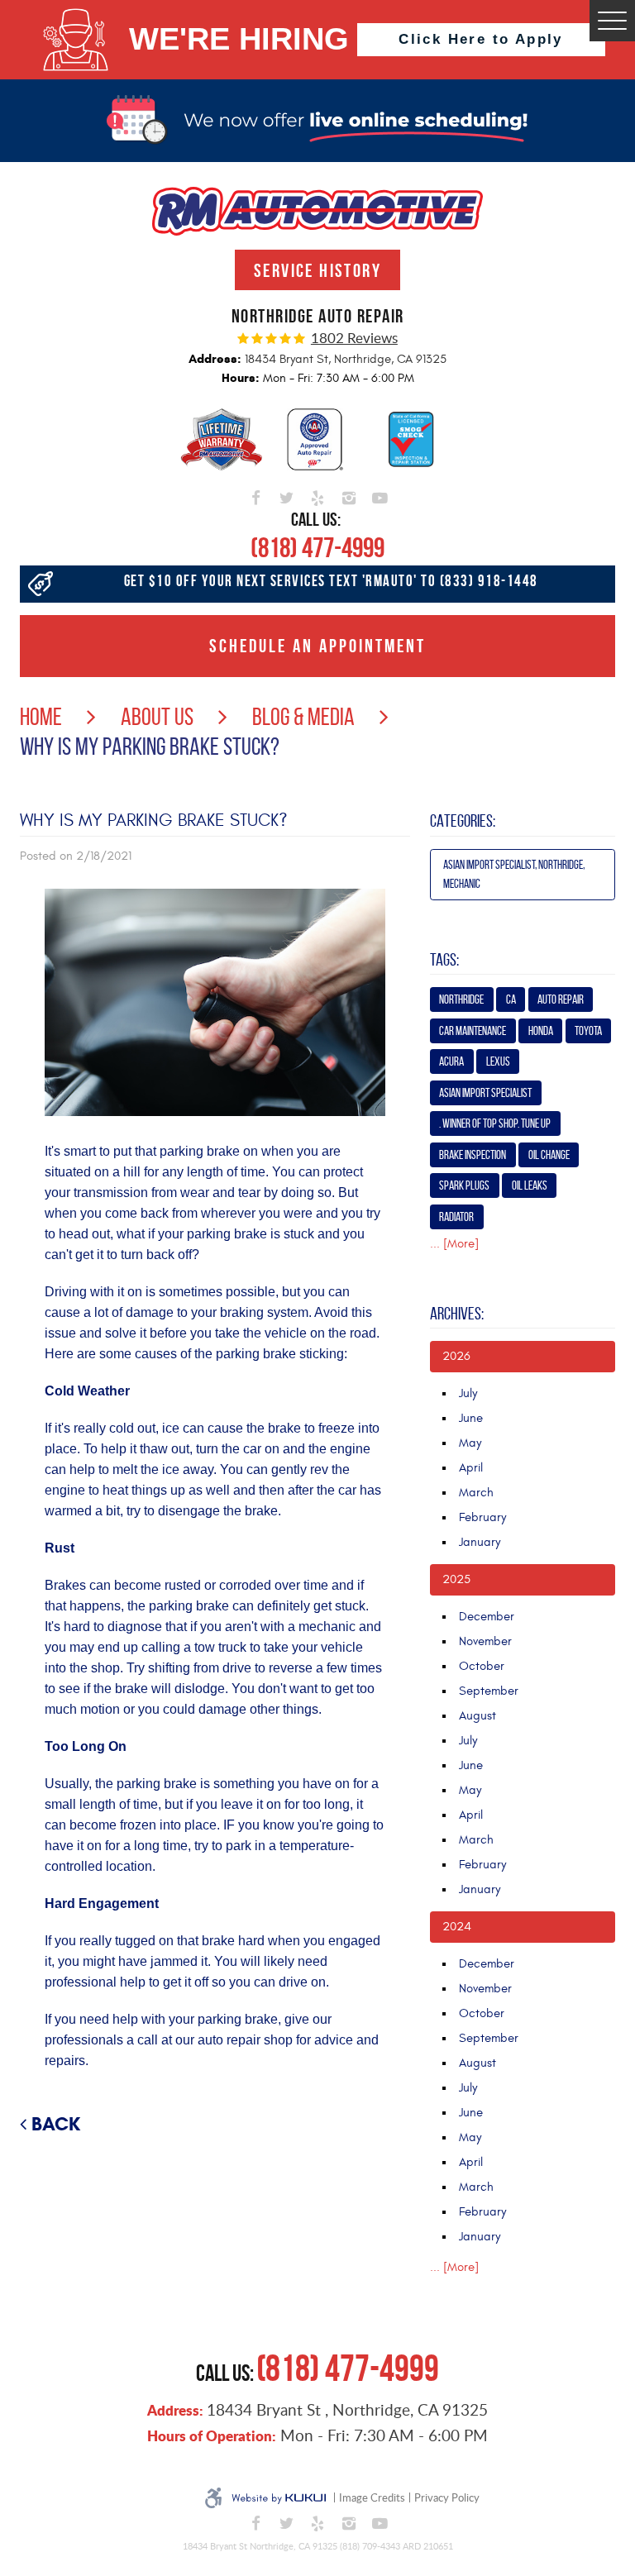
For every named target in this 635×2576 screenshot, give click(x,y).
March (476, 1493)
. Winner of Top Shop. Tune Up (495, 1123)
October (482, 1666)
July (468, 1393)
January (480, 1542)
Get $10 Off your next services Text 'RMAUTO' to (331, 581)
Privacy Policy (447, 2497)
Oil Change (549, 1155)
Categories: (463, 821)
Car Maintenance (473, 1031)
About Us (157, 716)
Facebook (255, 495)
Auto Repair (561, 999)
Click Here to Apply (481, 39)
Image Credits (372, 2497)
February (482, 1517)
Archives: (457, 1314)
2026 (456, 1356)
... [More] (454, 1244)
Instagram (349, 495)
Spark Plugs (464, 1185)
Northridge (461, 999)
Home (41, 716)
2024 (457, 1927)
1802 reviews (354, 339)
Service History (317, 270)
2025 (456, 1579)
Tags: (444, 960)
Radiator (456, 1217)
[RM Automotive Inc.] (317, 211)
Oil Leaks (530, 1185)
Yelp (317, 495)
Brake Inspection (473, 1155)
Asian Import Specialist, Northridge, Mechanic (514, 874)
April (471, 1468)
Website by (279, 2499)
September (489, 1691)
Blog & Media (303, 716)
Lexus (498, 1061)
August (477, 1716)
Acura (451, 1061)
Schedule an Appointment (317, 646)
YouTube (380, 495)
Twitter (287, 495)
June (471, 1418)
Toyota (588, 1031)
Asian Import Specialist (485, 1093)
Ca (511, 999)
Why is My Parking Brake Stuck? (150, 746)
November (485, 1641)
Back (56, 2124)
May (470, 1443)
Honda (541, 1031)
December (487, 1617)
